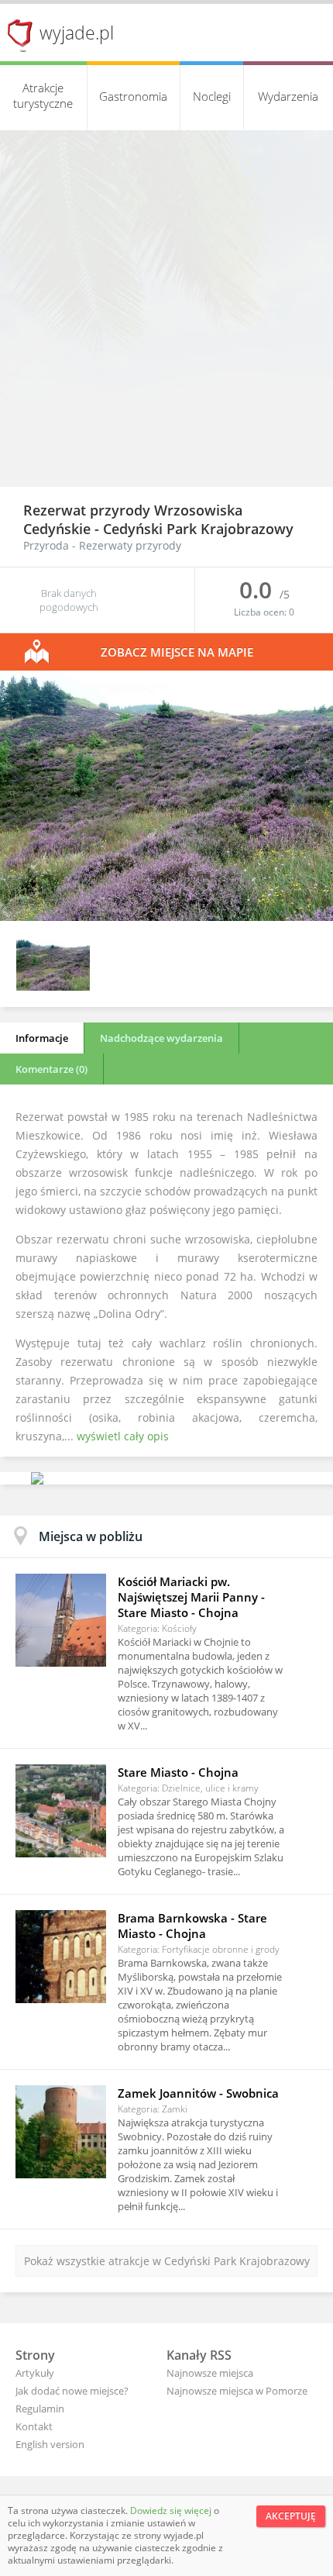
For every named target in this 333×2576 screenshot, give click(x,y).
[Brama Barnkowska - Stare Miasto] (61, 1957)
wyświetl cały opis (123, 1436)
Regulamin (40, 2409)
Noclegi (212, 96)
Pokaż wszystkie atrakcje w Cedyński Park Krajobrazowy (167, 2261)
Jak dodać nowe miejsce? (72, 2391)
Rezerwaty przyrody (130, 545)
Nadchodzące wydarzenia (161, 1038)
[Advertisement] (166, 312)
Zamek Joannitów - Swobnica (198, 2093)
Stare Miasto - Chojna (178, 1772)
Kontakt (34, 2426)
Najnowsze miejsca (210, 2373)
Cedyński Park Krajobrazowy (198, 529)
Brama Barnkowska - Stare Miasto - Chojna (192, 1926)
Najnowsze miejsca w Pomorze (237, 2391)
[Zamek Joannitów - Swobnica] (61, 2132)
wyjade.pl (77, 33)
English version (50, 2444)
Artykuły (35, 2373)
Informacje (42, 1038)
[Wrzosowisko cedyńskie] (166, 917)
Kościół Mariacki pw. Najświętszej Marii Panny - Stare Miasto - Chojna (191, 1597)
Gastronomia (133, 96)
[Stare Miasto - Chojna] (61, 1811)
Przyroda (46, 545)
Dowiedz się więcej (172, 2510)
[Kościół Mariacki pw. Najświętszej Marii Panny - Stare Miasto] (61, 1620)
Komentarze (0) (51, 1069)
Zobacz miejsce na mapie (177, 652)
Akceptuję (291, 2516)
